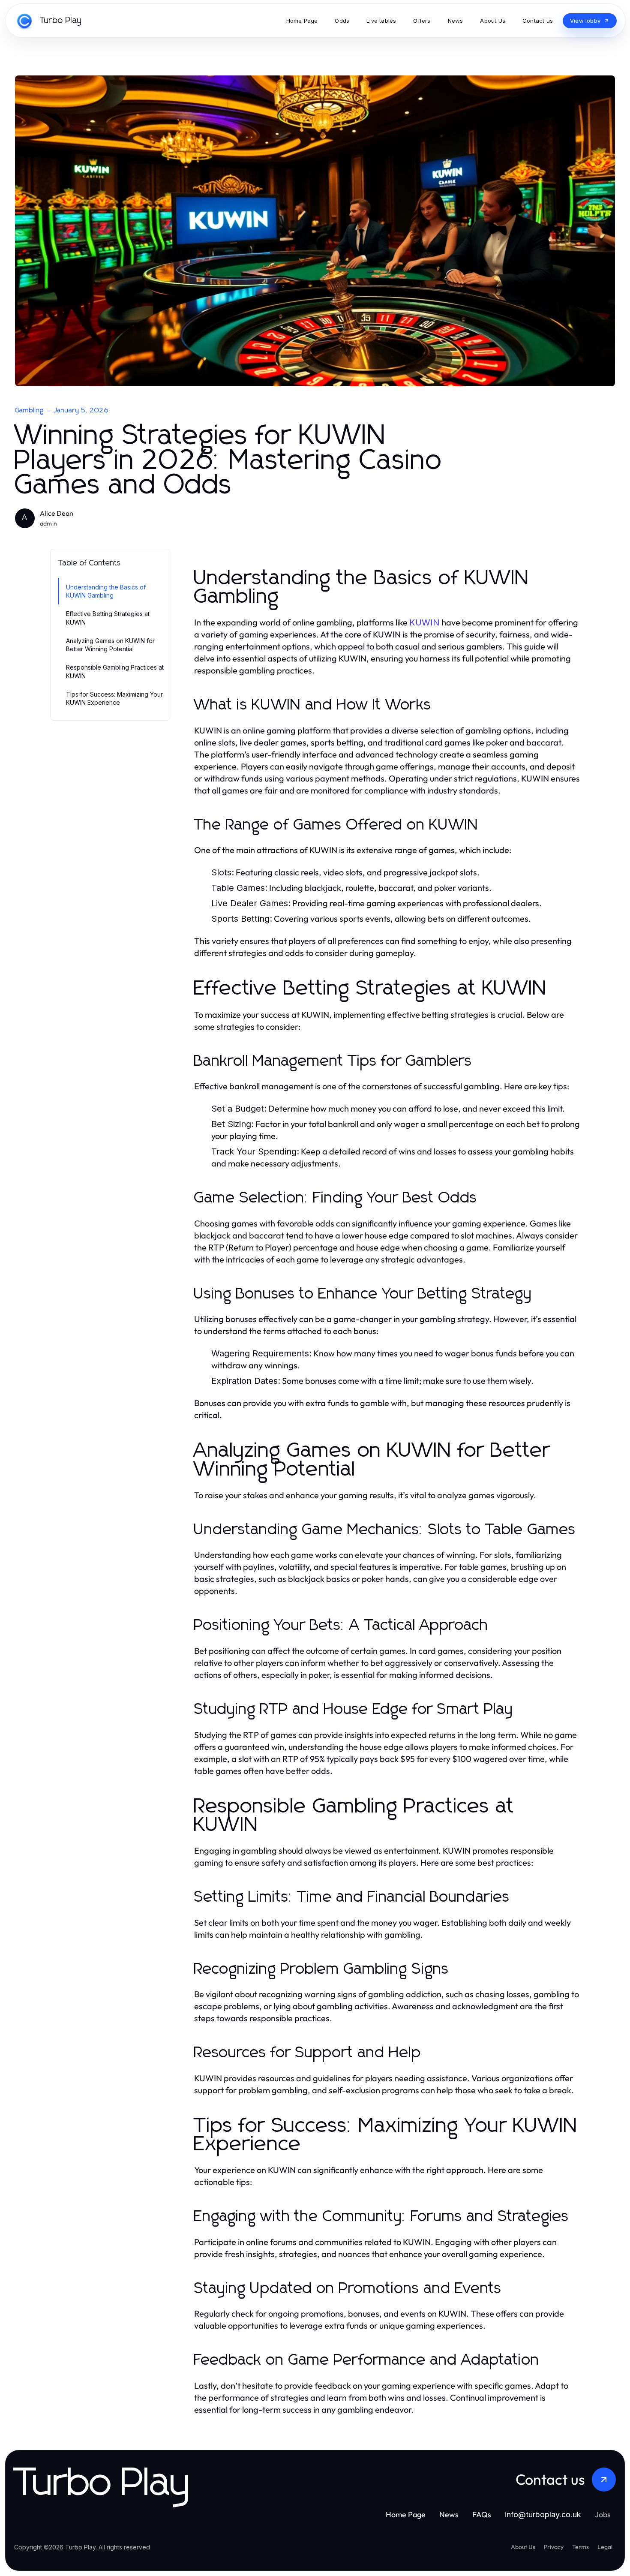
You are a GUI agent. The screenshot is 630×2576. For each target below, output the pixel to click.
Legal (605, 2547)
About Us (523, 2547)
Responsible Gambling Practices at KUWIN (115, 671)
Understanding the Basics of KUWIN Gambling (106, 591)
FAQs (482, 2514)
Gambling (30, 410)
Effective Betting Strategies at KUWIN (108, 618)
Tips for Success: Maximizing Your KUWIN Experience (114, 698)
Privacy (554, 2547)
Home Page (406, 2514)
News (449, 2514)
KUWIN (424, 622)
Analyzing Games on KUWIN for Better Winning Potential (110, 645)
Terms (580, 2547)
